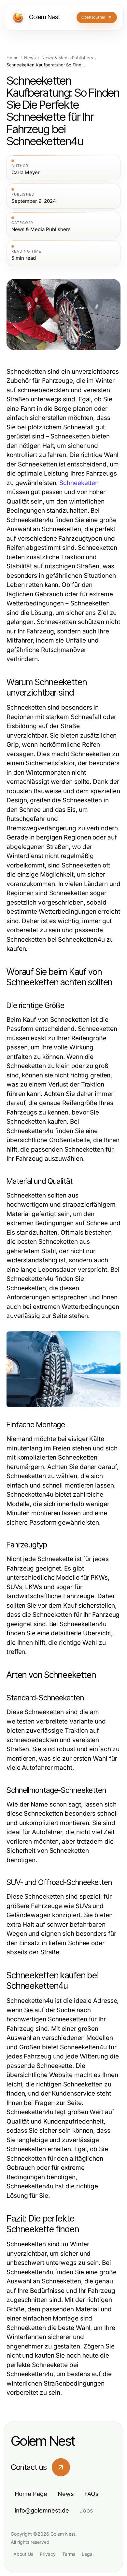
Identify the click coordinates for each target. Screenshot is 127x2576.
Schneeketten (79, 483)
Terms (69, 2554)
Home (13, 58)
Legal (88, 2554)
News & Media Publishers (67, 58)
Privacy (48, 2554)
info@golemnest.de (42, 2510)
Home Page (31, 2494)
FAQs (92, 2494)
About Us (23, 2554)
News (30, 58)
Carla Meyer (26, 173)
